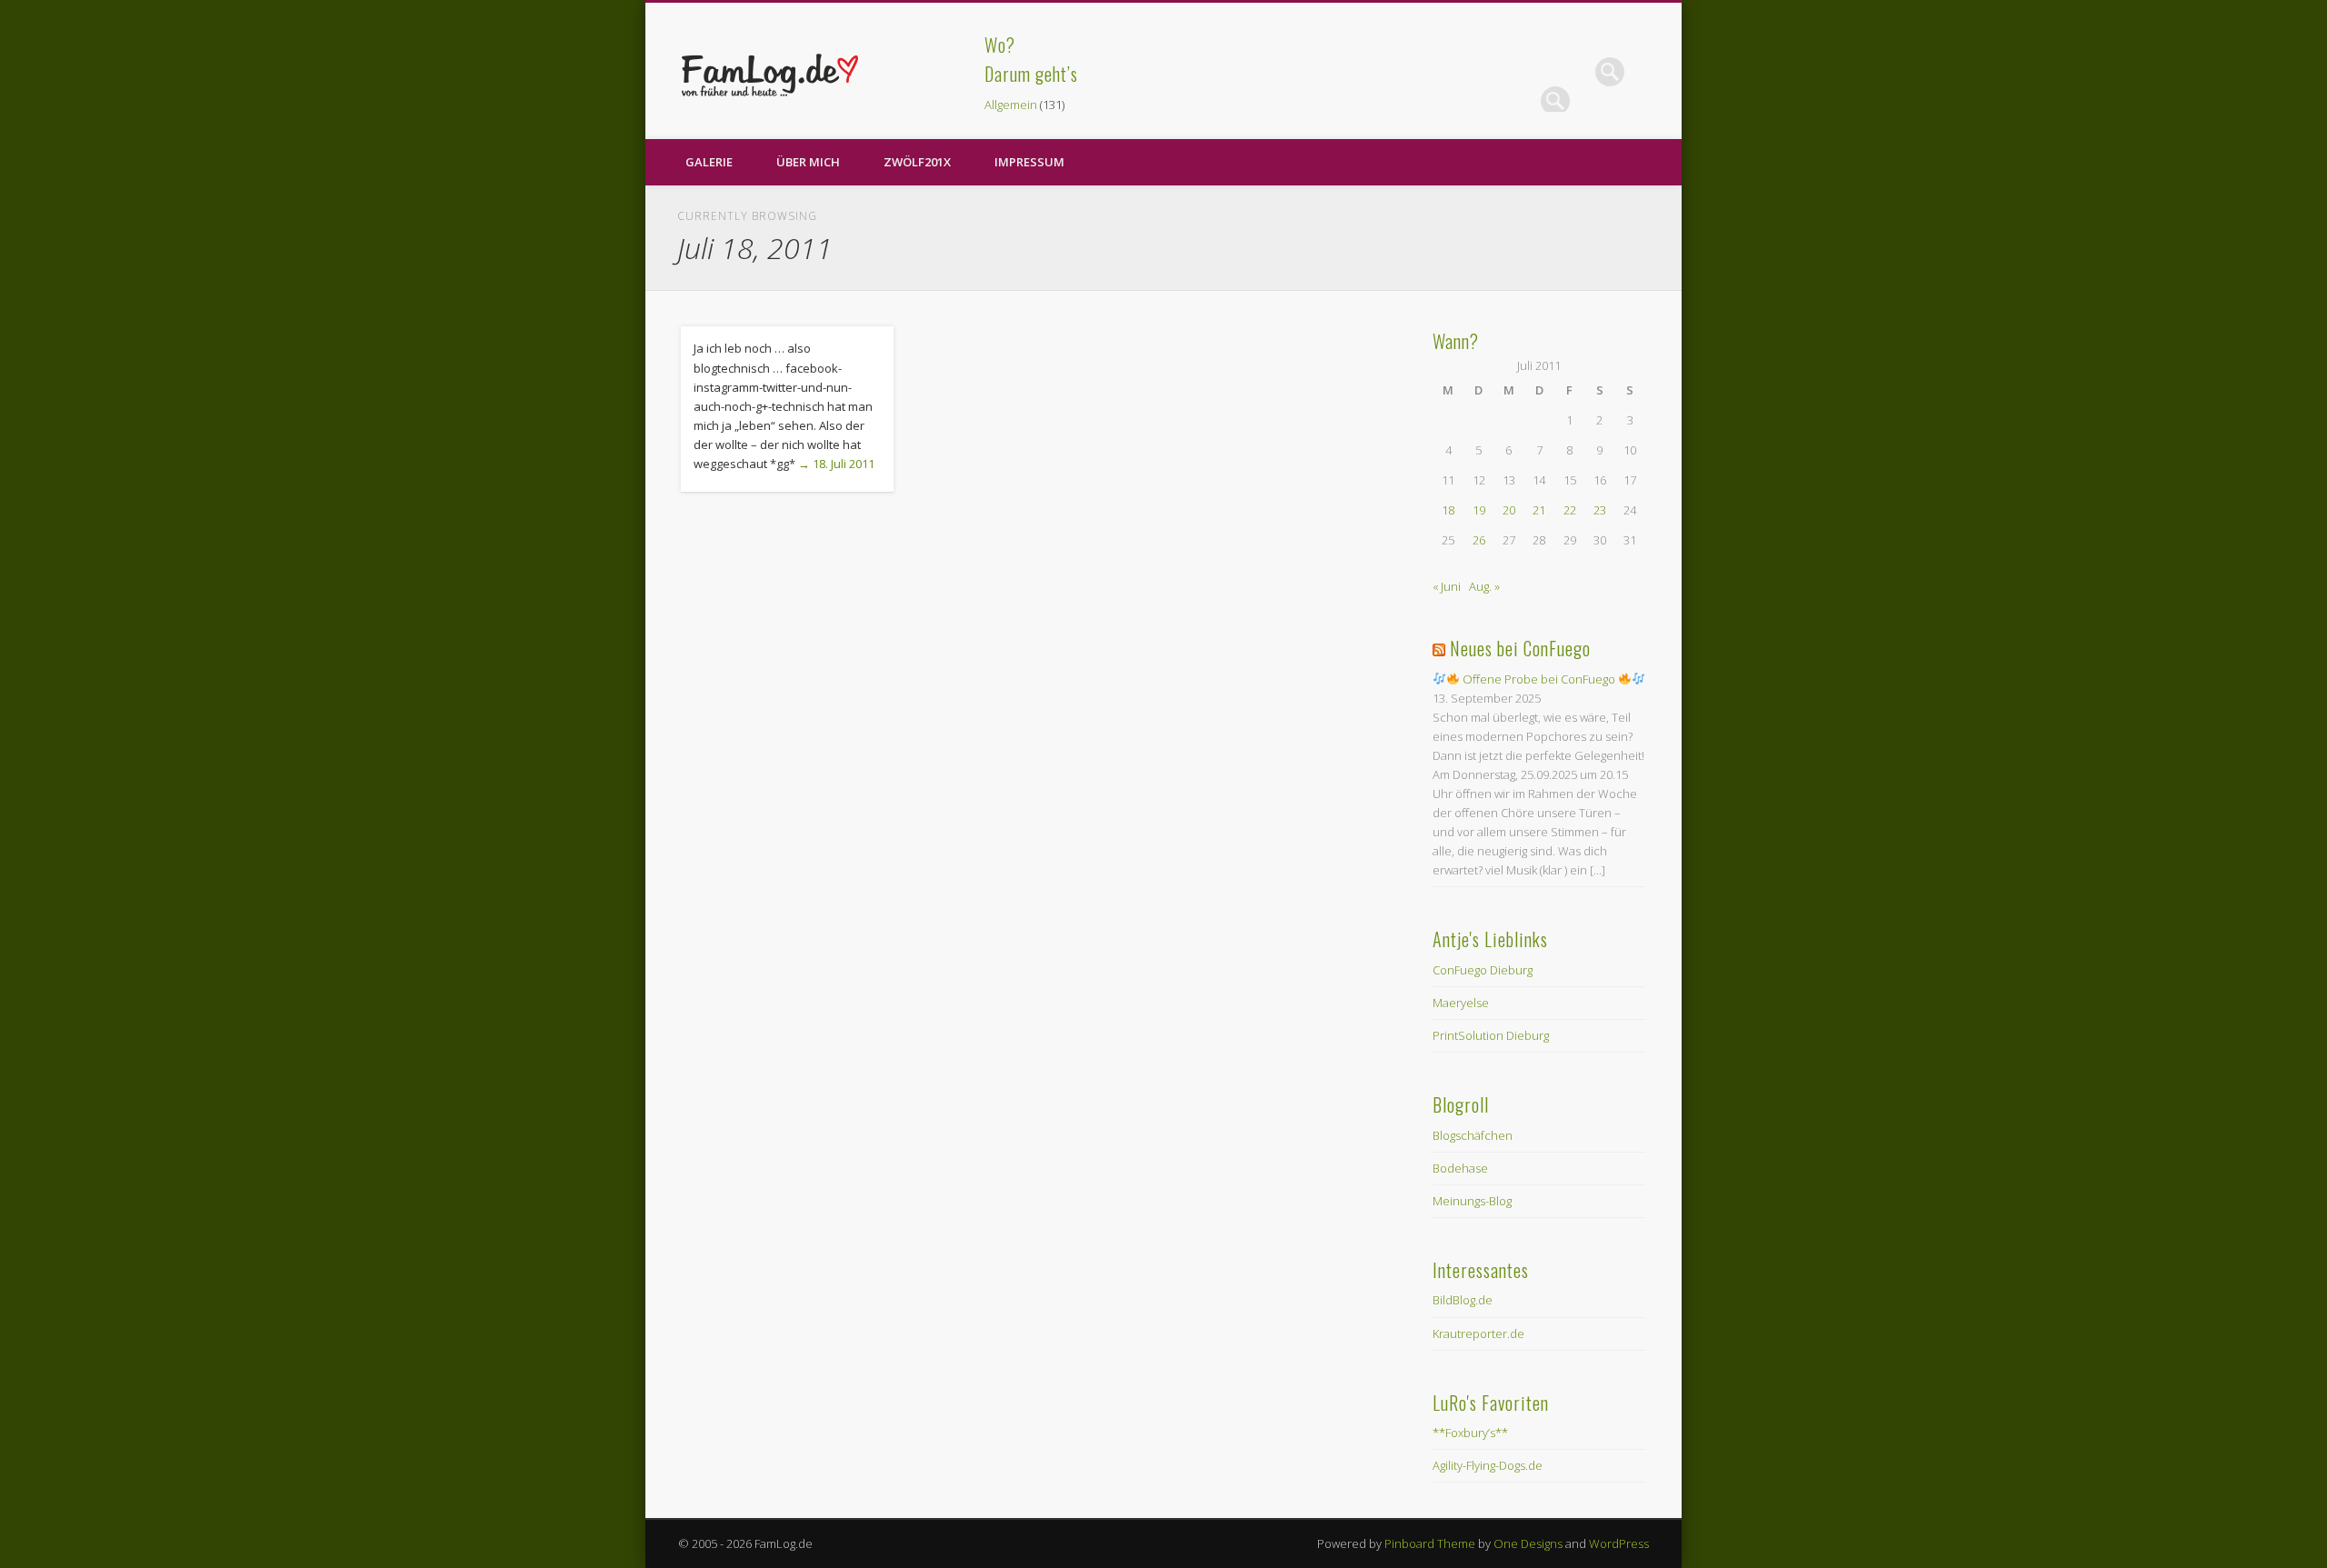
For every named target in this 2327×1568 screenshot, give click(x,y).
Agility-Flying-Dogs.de (1488, 1465)
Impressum (1029, 162)
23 (1600, 510)
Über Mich (808, 162)
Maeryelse (1461, 1003)
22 (1570, 510)
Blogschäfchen (1473, 1135)
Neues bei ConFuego (1520, 648)
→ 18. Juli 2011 (836, 464)
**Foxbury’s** (1470, 1433)
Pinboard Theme (1430, 1543)
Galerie (709, 162)
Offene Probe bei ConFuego (1539, 679)
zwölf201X (917, 162)
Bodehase (1460, 1168)
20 (1509, 510)
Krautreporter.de (1478, 1333)
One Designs (1528, 1543)
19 (1479, 510)
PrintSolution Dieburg (1491, 1035)
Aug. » (1484, 586)
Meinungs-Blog (1472, 1201)
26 (1479, 540)
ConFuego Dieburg (1483, 970)
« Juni (1447, 586)
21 (1539, 510)
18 (1448, 510)
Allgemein (1011, 105)
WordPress (1619, 1543)
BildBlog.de (1463, 1300)
